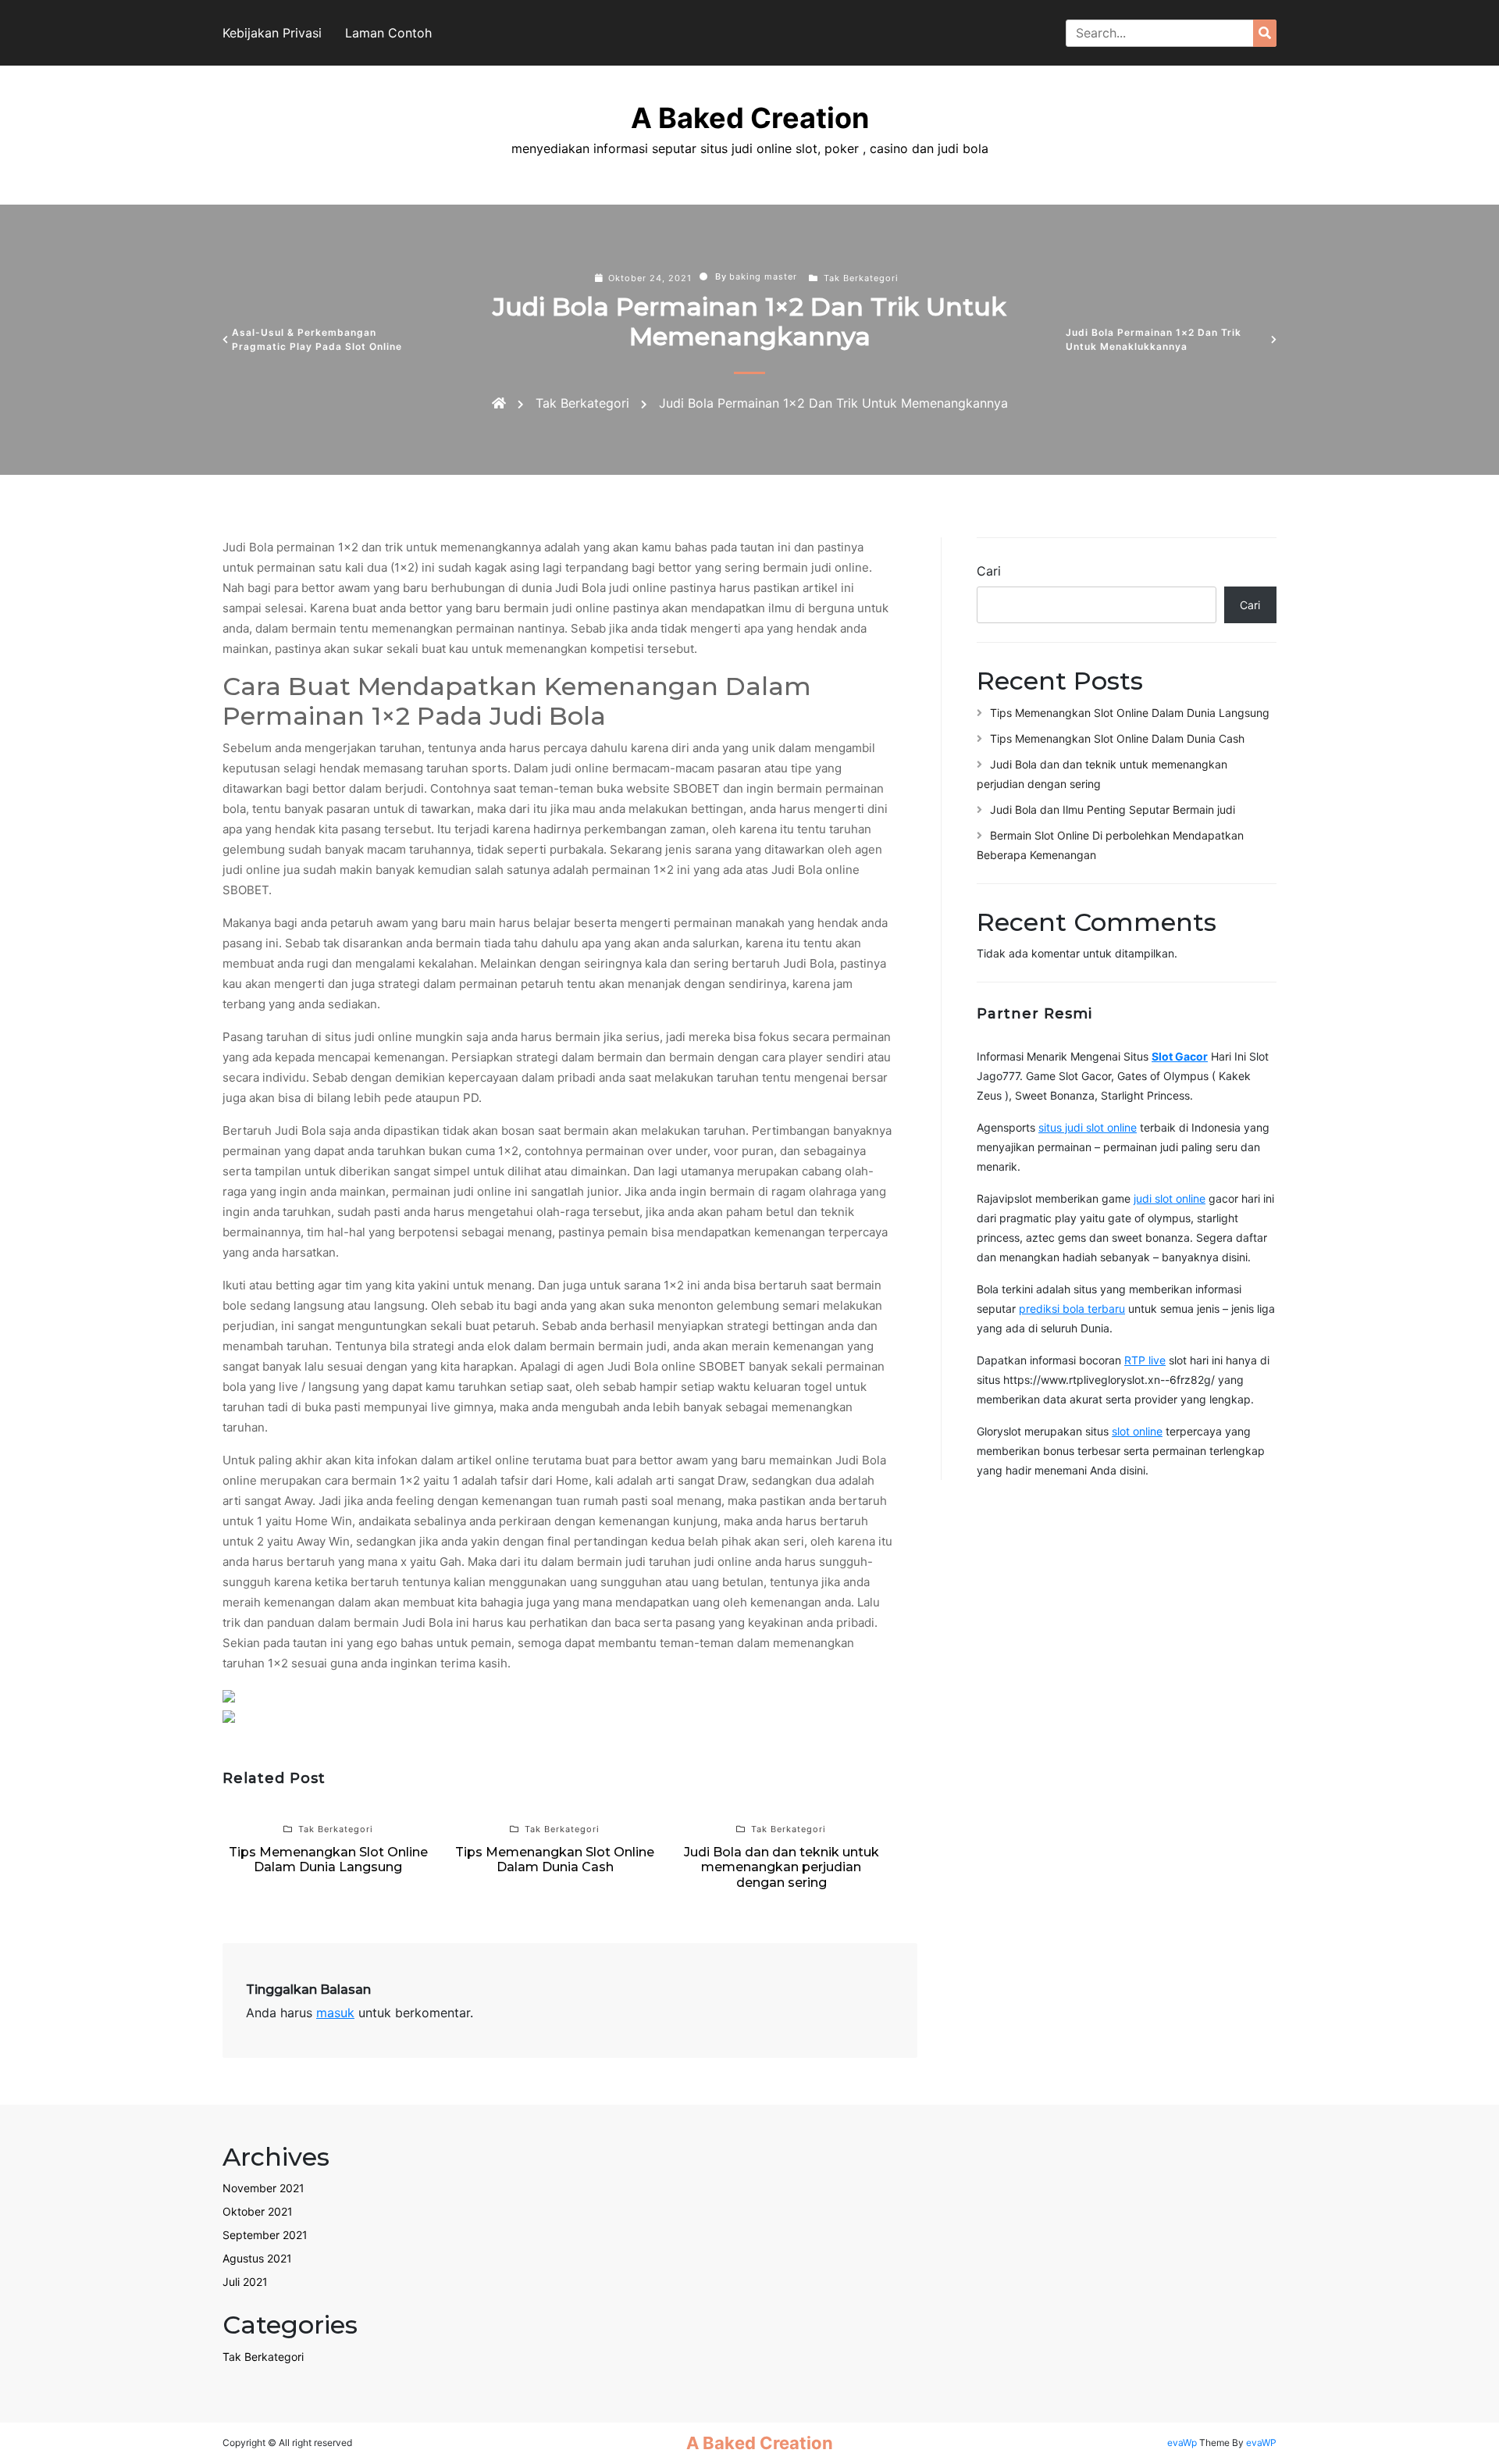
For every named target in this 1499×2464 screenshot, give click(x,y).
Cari (989, 571)
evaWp (1183, 2443)
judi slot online (1170, 1198)
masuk (335, 2013)
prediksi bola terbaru (1072, 1309)
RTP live (1145, 1360)
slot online (1137, 1431)
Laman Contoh (388, 33)
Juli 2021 (245, 2282)
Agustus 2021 (257, 2258)
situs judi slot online (1088, 1127)
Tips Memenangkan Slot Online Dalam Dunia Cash (1117, 738)
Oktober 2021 (258, 2211)
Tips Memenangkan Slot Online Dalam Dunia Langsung (1130, 713)
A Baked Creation (750, 118)
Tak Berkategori (861, 278)
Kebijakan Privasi (272, 33)
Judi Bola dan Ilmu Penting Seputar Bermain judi (1113, 809)
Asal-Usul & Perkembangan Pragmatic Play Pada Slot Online (317, 339)
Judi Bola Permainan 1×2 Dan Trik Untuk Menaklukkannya (1154, 339)
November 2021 (263, 2188)
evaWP (1261, 2443)
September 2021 (265, 2235)
